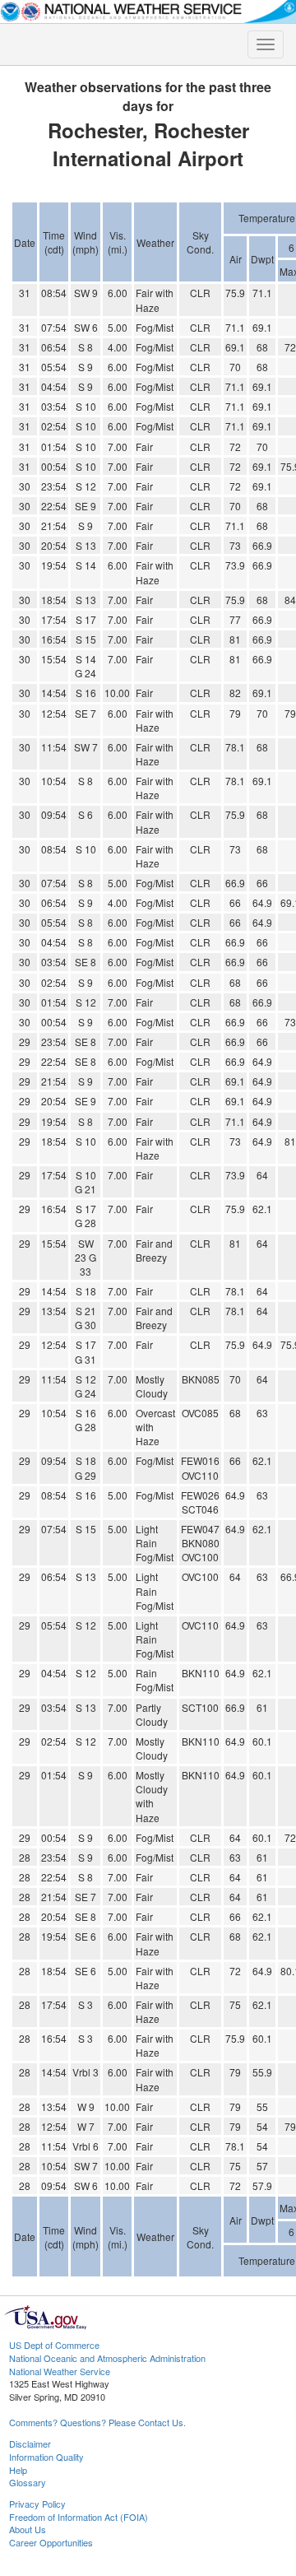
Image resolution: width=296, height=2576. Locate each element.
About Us (28, 2529)
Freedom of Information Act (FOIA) (79, 2517)
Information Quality (46, 2457)
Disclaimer (30, 2443)
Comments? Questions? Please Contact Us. (97, 2422)
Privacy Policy (37, 2504)
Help (18, 2470)
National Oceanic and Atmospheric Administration (107, 2358)
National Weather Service (60, 2371)
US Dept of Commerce (54, 2345)
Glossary (28, 2482)
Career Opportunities (51, 2542)
